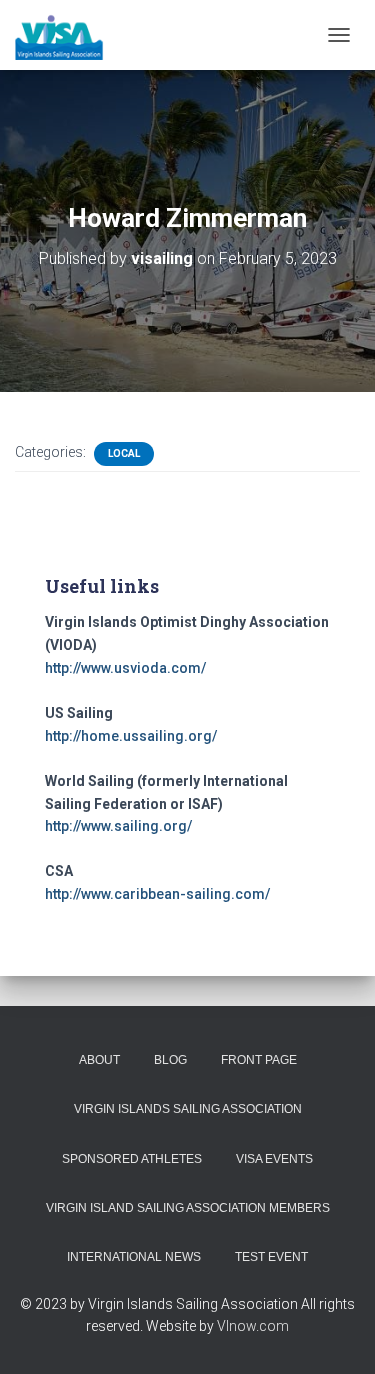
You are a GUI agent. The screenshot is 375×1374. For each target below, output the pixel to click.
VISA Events (274, 1159)
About (99, 1060)
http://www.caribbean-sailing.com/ (157, 894)
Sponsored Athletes (132, 1159)
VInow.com (253, 1326)
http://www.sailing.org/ (118, 826)
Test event (271, 1257)
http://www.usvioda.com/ (125, 668)
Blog (170, 1060)
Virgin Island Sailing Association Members (188, 1208)
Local (124, 453)
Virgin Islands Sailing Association (188, 1109)
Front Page (259, 1060)
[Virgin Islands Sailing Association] (67, 35)
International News (134, 1257)
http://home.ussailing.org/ (131, 736)
